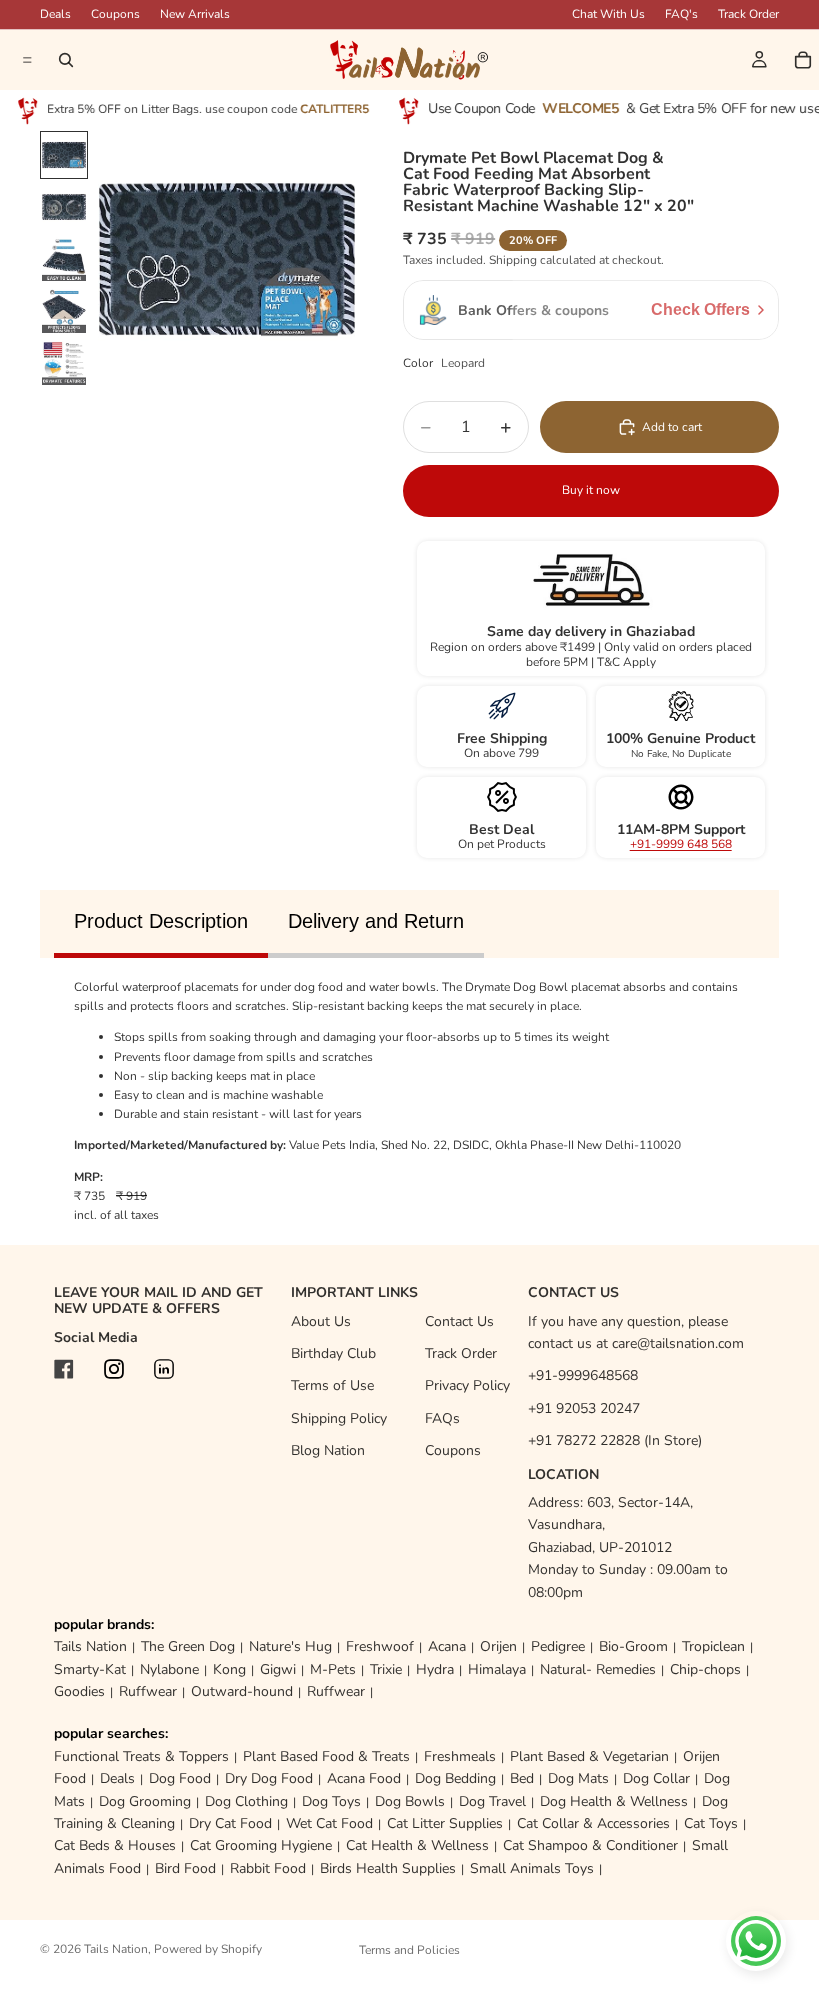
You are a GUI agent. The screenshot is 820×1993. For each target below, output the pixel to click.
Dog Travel (492, 1801)
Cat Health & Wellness (417, 1845)
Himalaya (497, 1669)
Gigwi (278, 1669)
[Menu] (25, 60)
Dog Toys (331, 1801)
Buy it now (591, 490)
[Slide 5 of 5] (64, 363)
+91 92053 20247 (584, 1408)
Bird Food (185, 1868)
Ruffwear (148, 1691)
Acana (447, 1646)
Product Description (161, 921)
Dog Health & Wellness (614, 1801)
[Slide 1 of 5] (64, 155)
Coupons (115, 14)
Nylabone (169, 1669)
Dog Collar (656, 1778)
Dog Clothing (246, 1801)
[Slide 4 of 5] (64, 311)
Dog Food (180, 1778)
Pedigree (558, 1646)
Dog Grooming (145, 1801)
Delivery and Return (376, 921)
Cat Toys (711, 1823)
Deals (117, 1778)
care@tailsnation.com (678, 1343)
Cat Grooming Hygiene (261, 1845)
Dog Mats (578, 1778)
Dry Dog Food (269, 1778)
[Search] (66, 60)
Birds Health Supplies (388, 1868)
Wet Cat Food (329, 1823)
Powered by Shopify (208, 1949)
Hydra (435, 1669)
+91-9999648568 (583, 1375)
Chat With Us (608, 14)
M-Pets (333, 1669)
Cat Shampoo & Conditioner (590, 1845)
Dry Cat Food (230, 1823)
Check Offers (700, 309)
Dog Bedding (455, 1778)
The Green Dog (188, 1646)
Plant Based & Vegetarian (589, 1756)
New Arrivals (195, 14)
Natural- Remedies (598, 1669)
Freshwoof (380, 1646)
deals (55, 14)
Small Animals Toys (532, 1868)
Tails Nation (90, 1646)
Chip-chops (705, 1669)
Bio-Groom (633, 1646)
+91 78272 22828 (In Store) (615, 1440)
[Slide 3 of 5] (64, 259)
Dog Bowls (410, 1801)
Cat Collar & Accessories (593, 1823)
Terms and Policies (409, 1950)
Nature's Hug (290, 1646)
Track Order (748, 14)
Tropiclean (713, 1646)
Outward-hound (242, 1691)
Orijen (498, 1646)
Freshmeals (460, 1756)
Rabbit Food (268, 1868)
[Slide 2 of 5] (64, 207)
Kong (229, 1669)
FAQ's (681, 14)
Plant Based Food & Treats (326, 1756)
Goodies (79, 1691)
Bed (522, 1778)
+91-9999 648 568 (681, 844)
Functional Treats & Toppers (141, 1756)
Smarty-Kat (90, 1669)
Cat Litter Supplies (445, 1823)
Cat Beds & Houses (115, 1845)
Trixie (386, 1669)
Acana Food (364, 1778)
